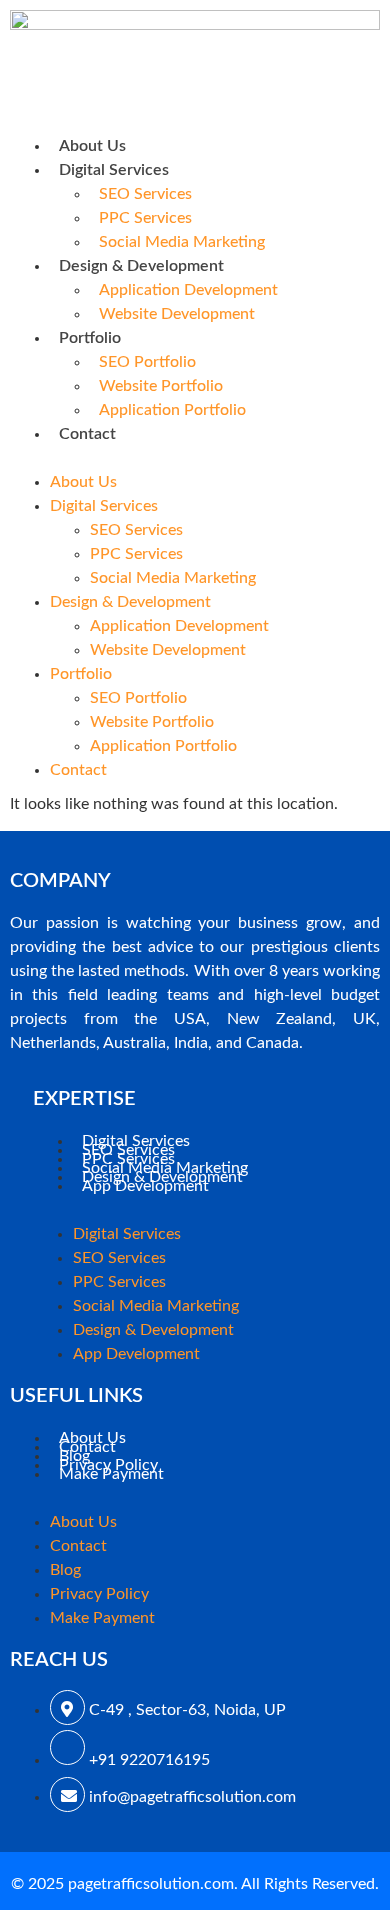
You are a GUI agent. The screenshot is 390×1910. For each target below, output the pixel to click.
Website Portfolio (161, 386)
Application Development (188, 290)
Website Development (177, 314)
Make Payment (111, 1474)
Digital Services (114, 170)
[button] (195, 458)
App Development (145, 1186)
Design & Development (141, 266)
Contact (87, 434)
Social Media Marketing (182, 242)
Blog (65, 1570)
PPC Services (145, 218)
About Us (92, 146)
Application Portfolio (172, 410)
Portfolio (90, 338)
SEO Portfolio (147, 362)
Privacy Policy (99, 1594)
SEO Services (145, 194)
